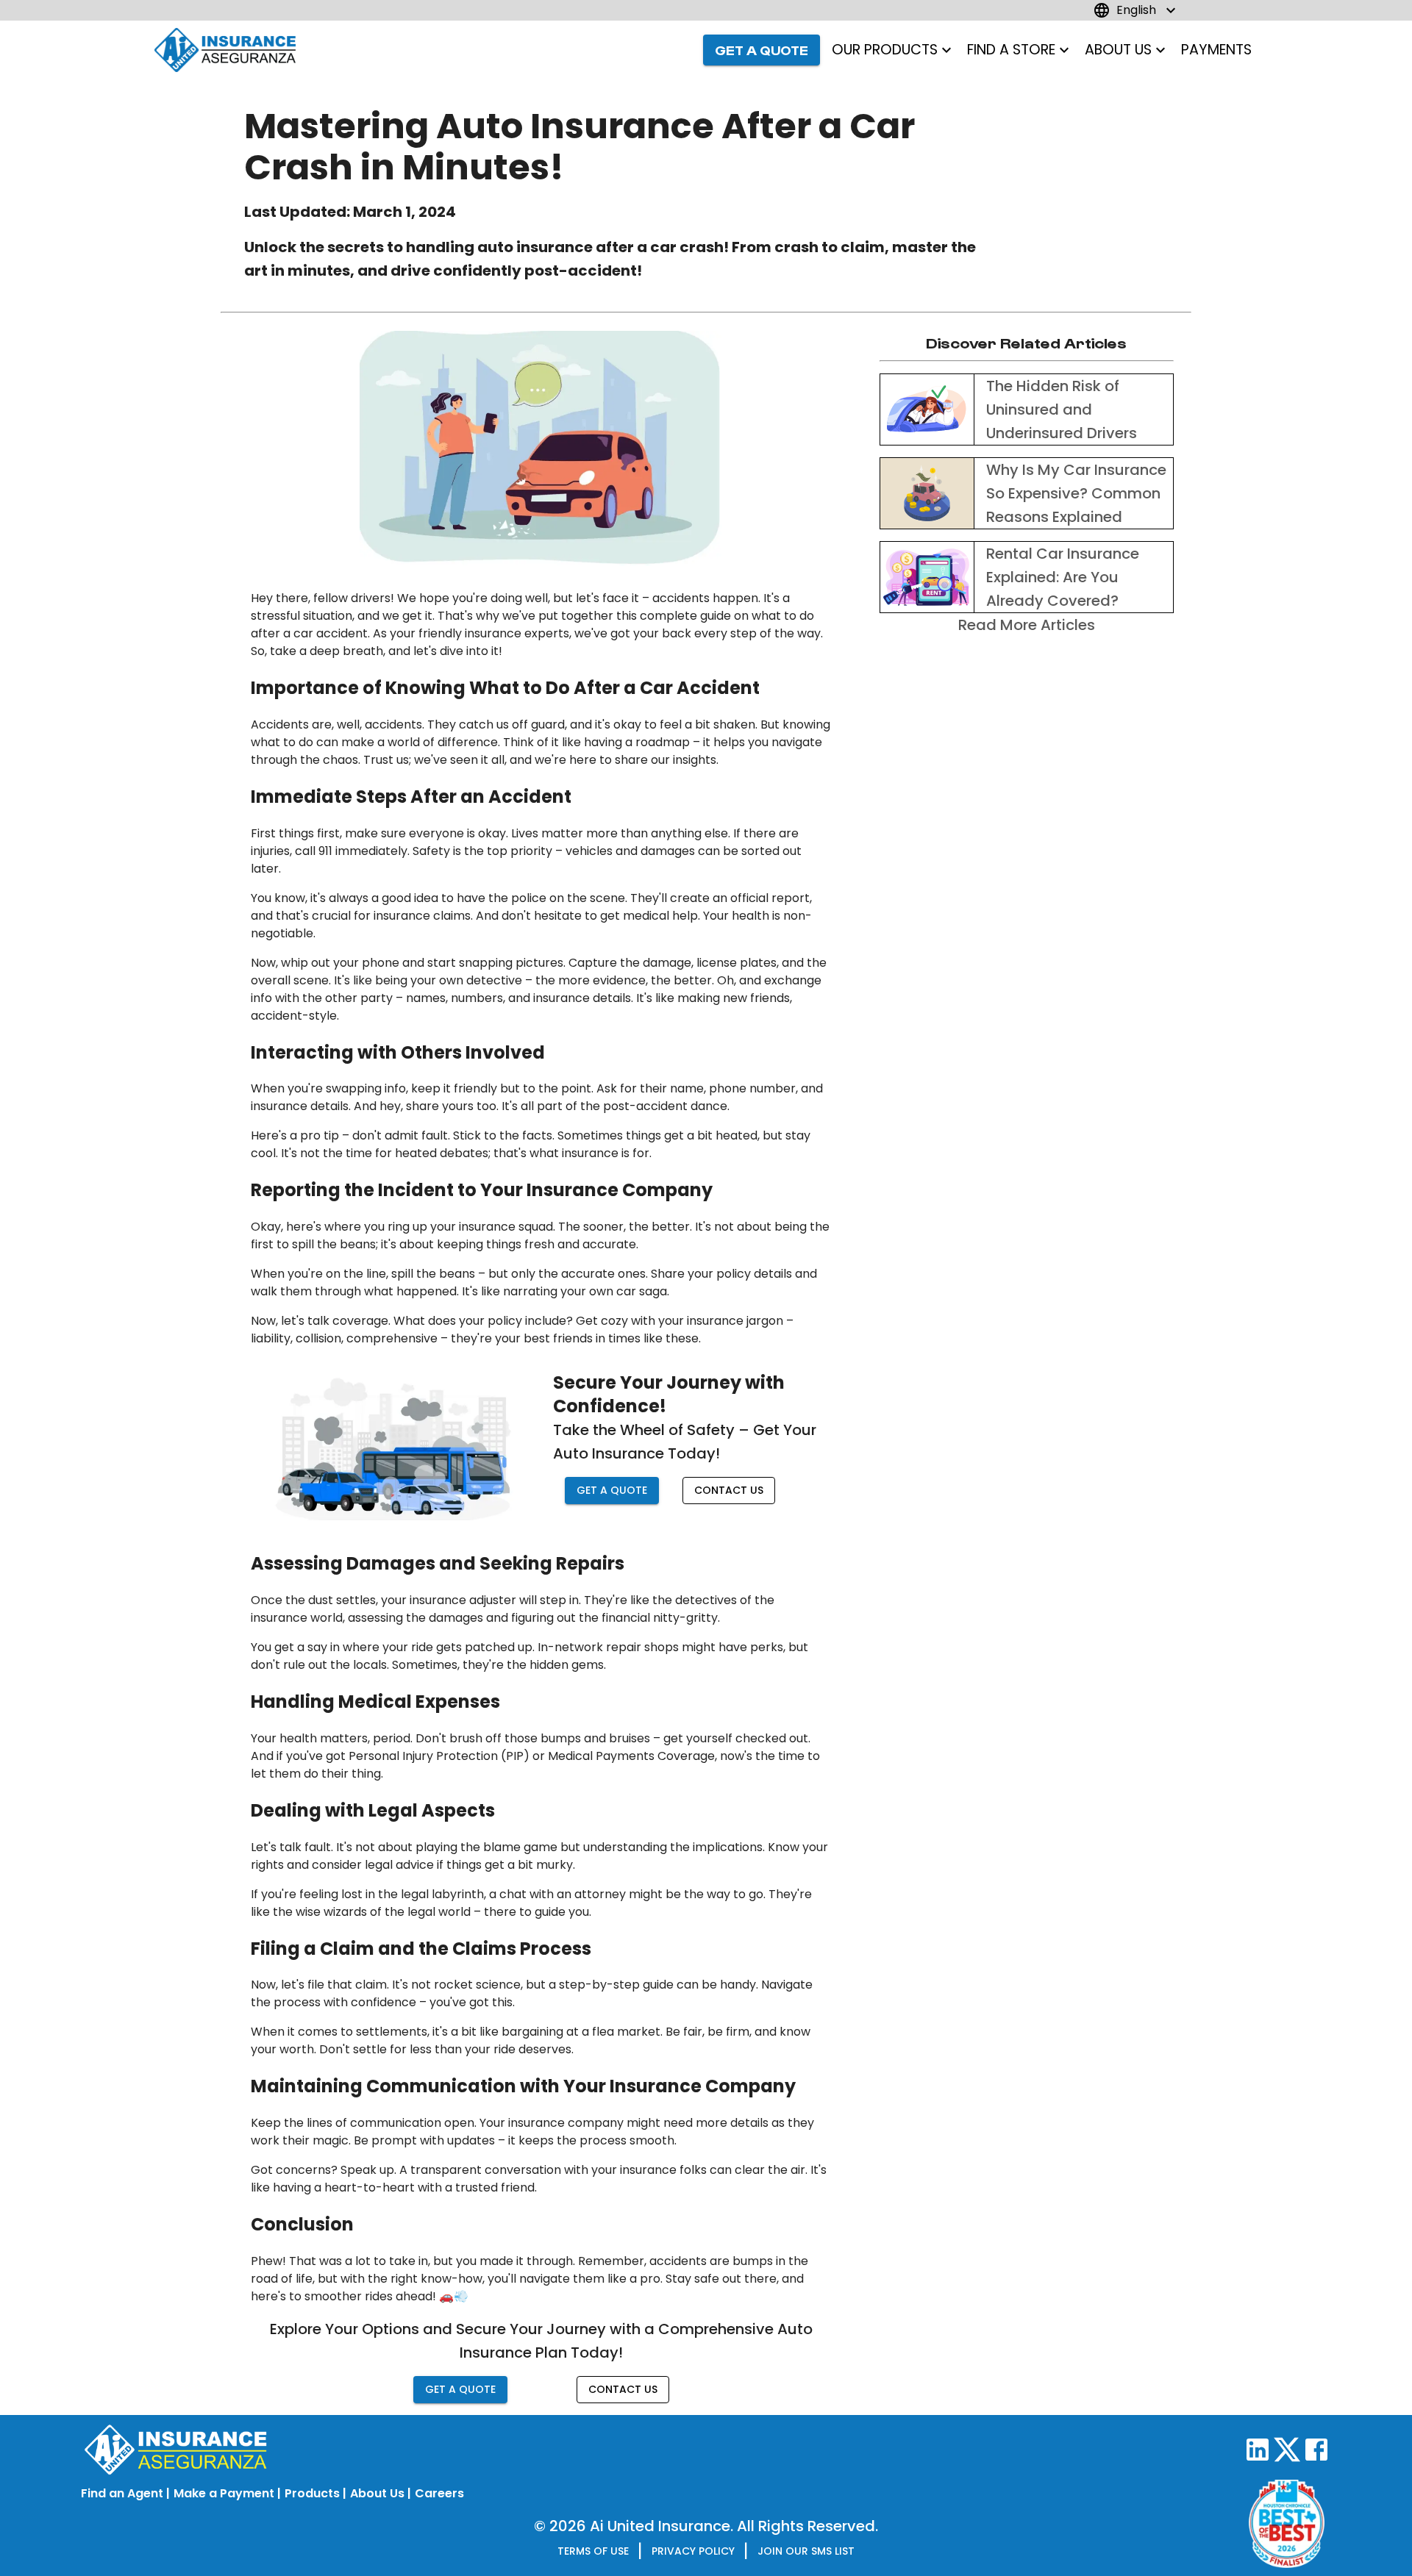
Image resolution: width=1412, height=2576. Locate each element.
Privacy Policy (693, 2551)
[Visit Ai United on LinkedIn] (1258, 2458)
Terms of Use (593, 2551)
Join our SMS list (806, 2551)
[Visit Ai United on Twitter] (1287, 2458)
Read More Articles (1027, 625)
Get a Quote (762, 50)
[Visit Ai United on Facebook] (1316, 2458)
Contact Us (729, 1490)
